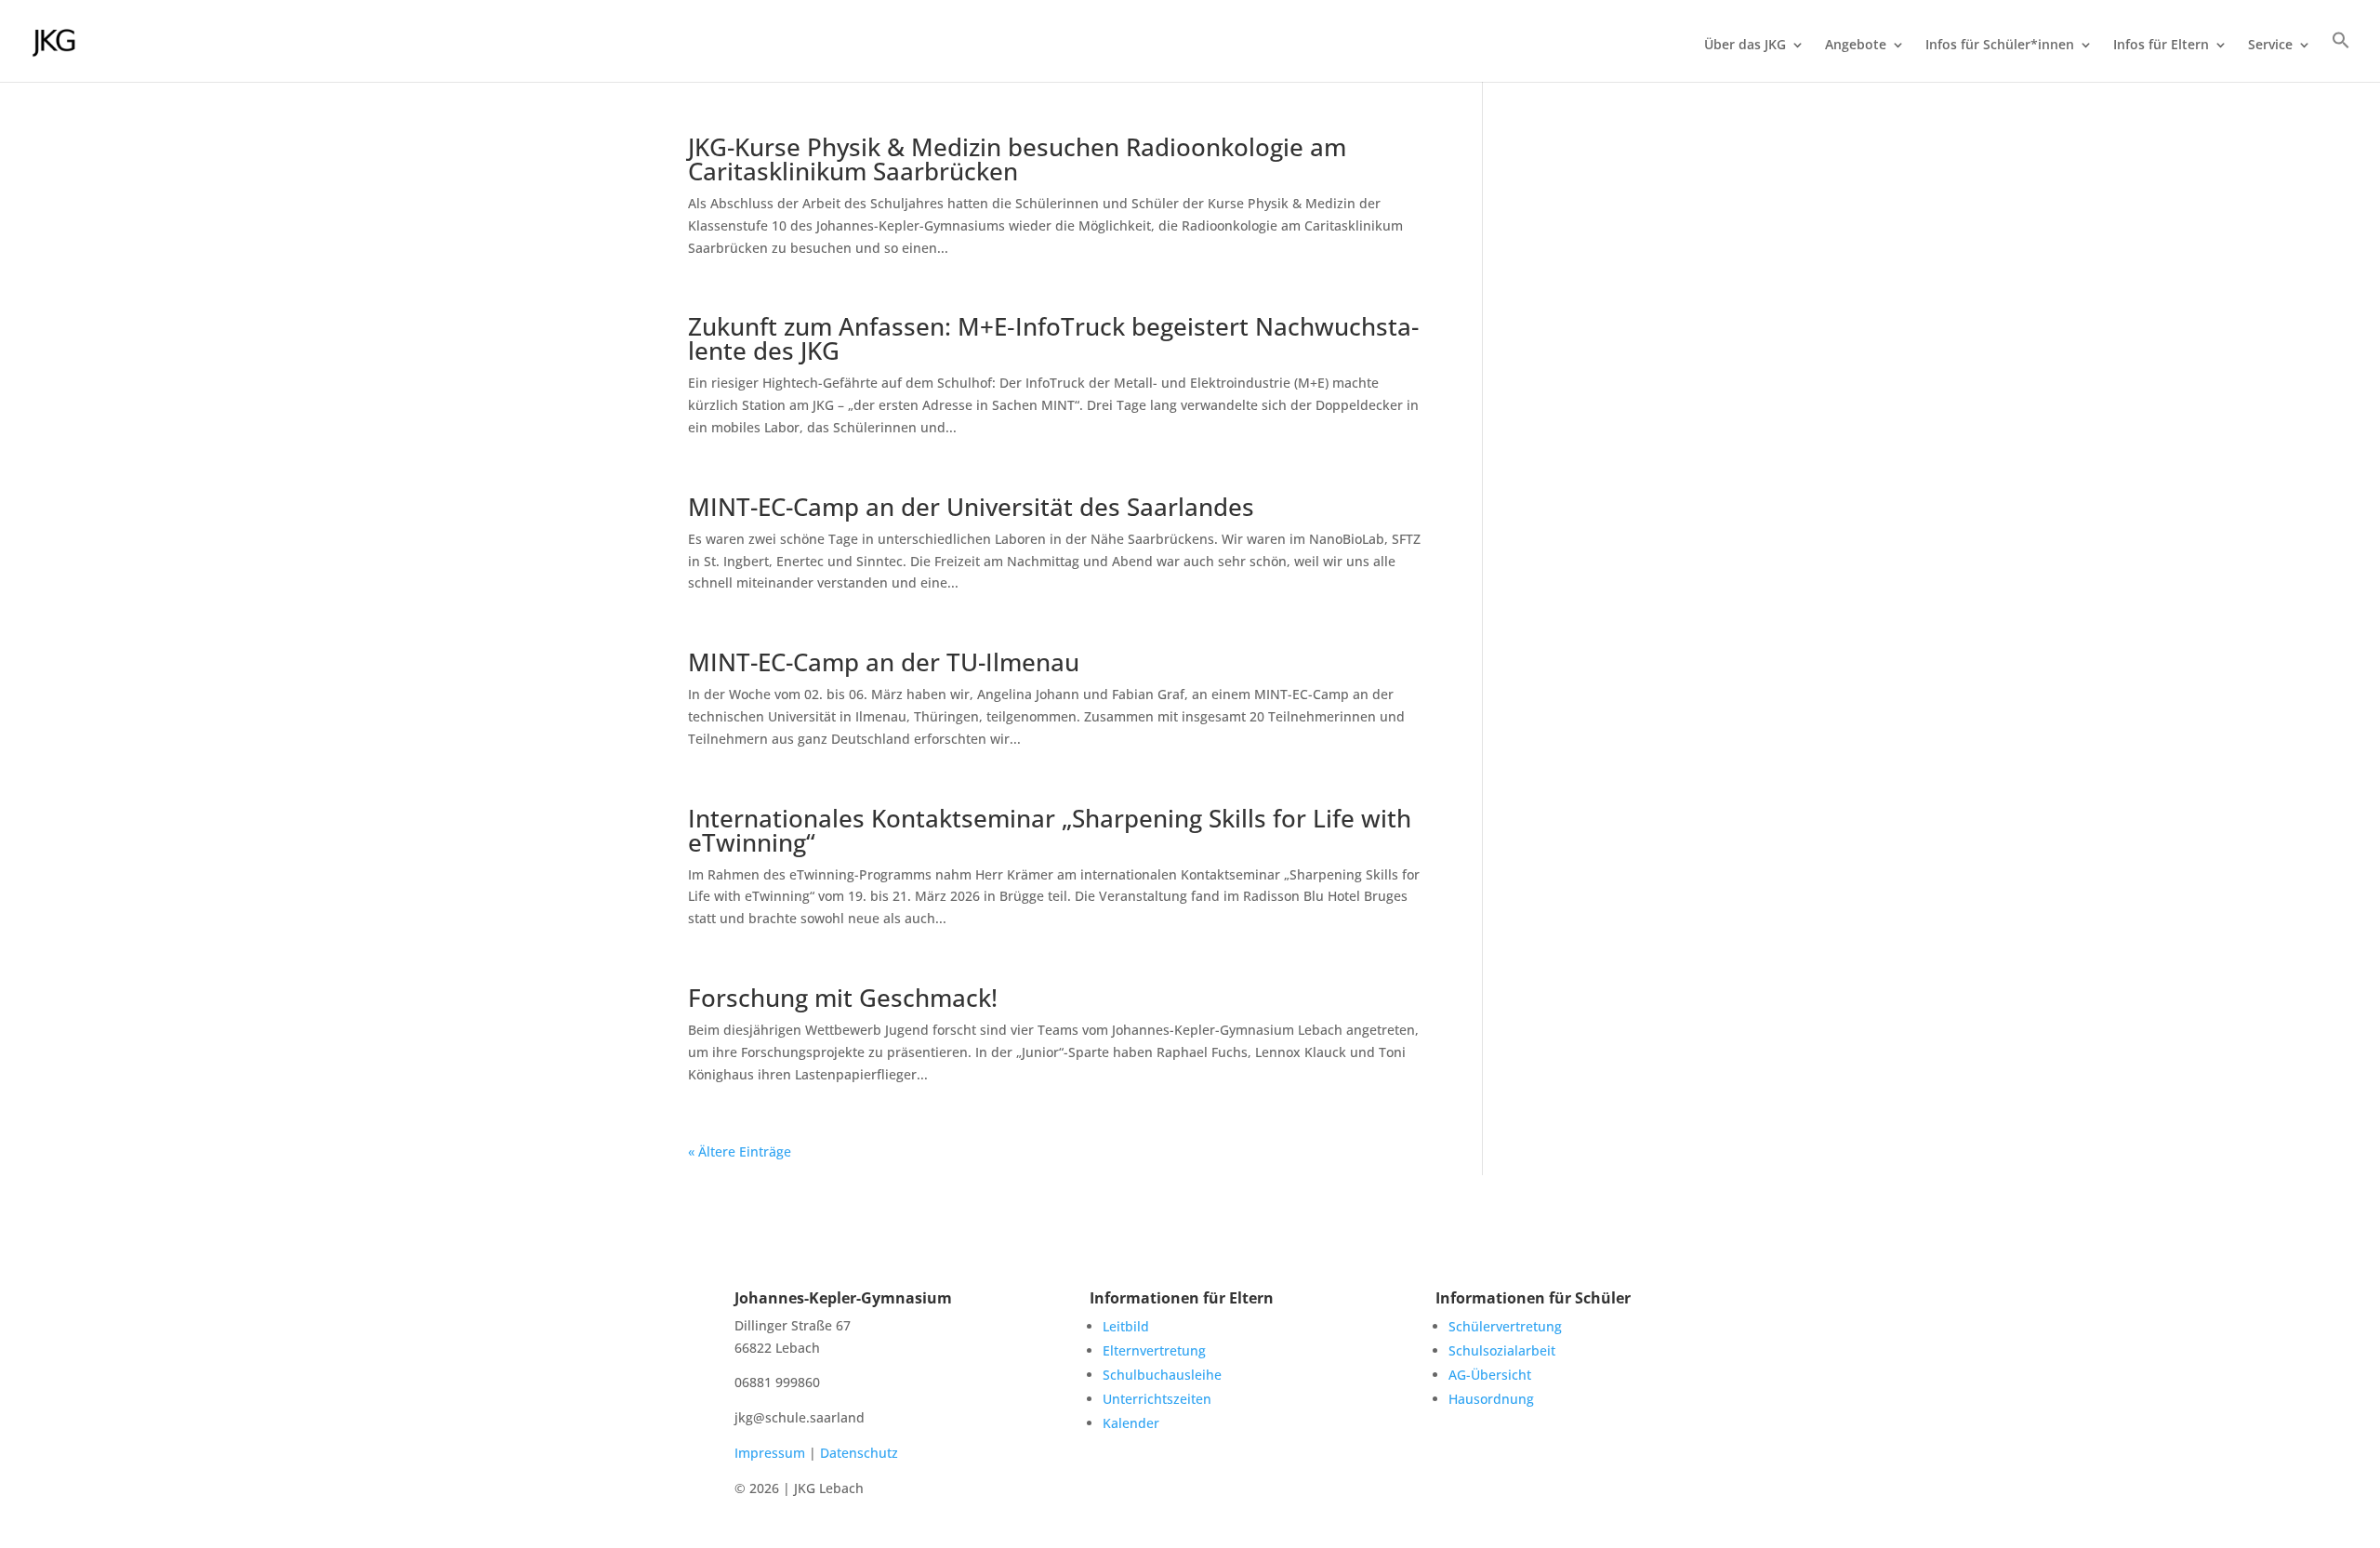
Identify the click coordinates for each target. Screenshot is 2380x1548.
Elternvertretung (1154, 1350)
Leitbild (1126, 1326)
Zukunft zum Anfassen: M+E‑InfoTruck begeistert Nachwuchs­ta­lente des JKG (1053, 338)
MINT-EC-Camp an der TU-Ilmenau (884, 662)
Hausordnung (1491, 1399)
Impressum (770, 1453)
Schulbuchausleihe (1162, 1375)
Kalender (1131, 1423)
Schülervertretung (1505, 1326)
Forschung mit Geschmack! (843, 998)
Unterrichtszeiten (1157, 1399)
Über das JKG (1745, 46)
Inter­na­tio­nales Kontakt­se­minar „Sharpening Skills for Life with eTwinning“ (1050, 830)
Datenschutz (859, 1453)
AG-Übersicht (1490, 1375)
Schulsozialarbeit (1502, 1350)
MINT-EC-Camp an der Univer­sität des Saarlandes (971, 507)
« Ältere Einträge (740, 1151)
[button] (2341, 56)
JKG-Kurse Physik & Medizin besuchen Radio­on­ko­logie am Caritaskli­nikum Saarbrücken (1017, 159)
